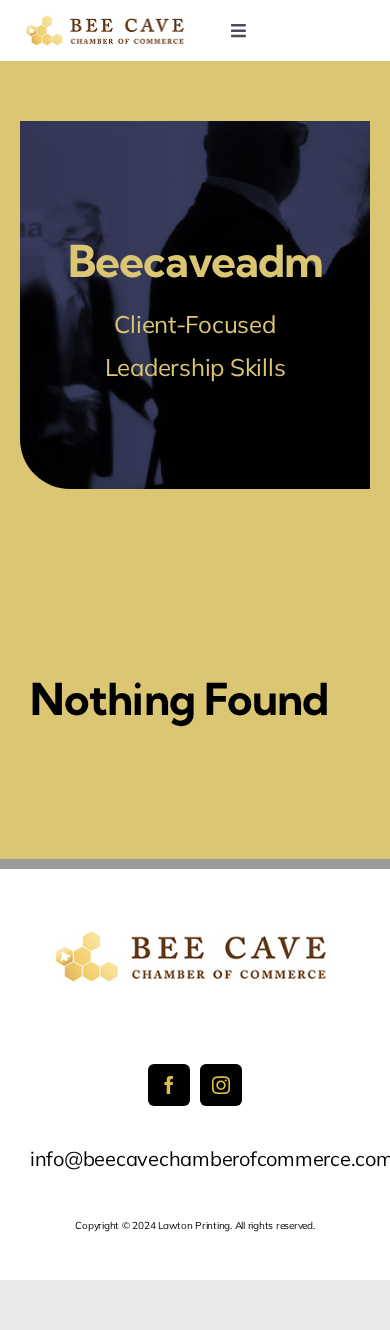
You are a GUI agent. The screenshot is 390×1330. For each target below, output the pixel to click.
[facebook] (169, 1085)
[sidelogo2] (107, 22)
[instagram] (221, 1085)
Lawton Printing (194, 1225)
